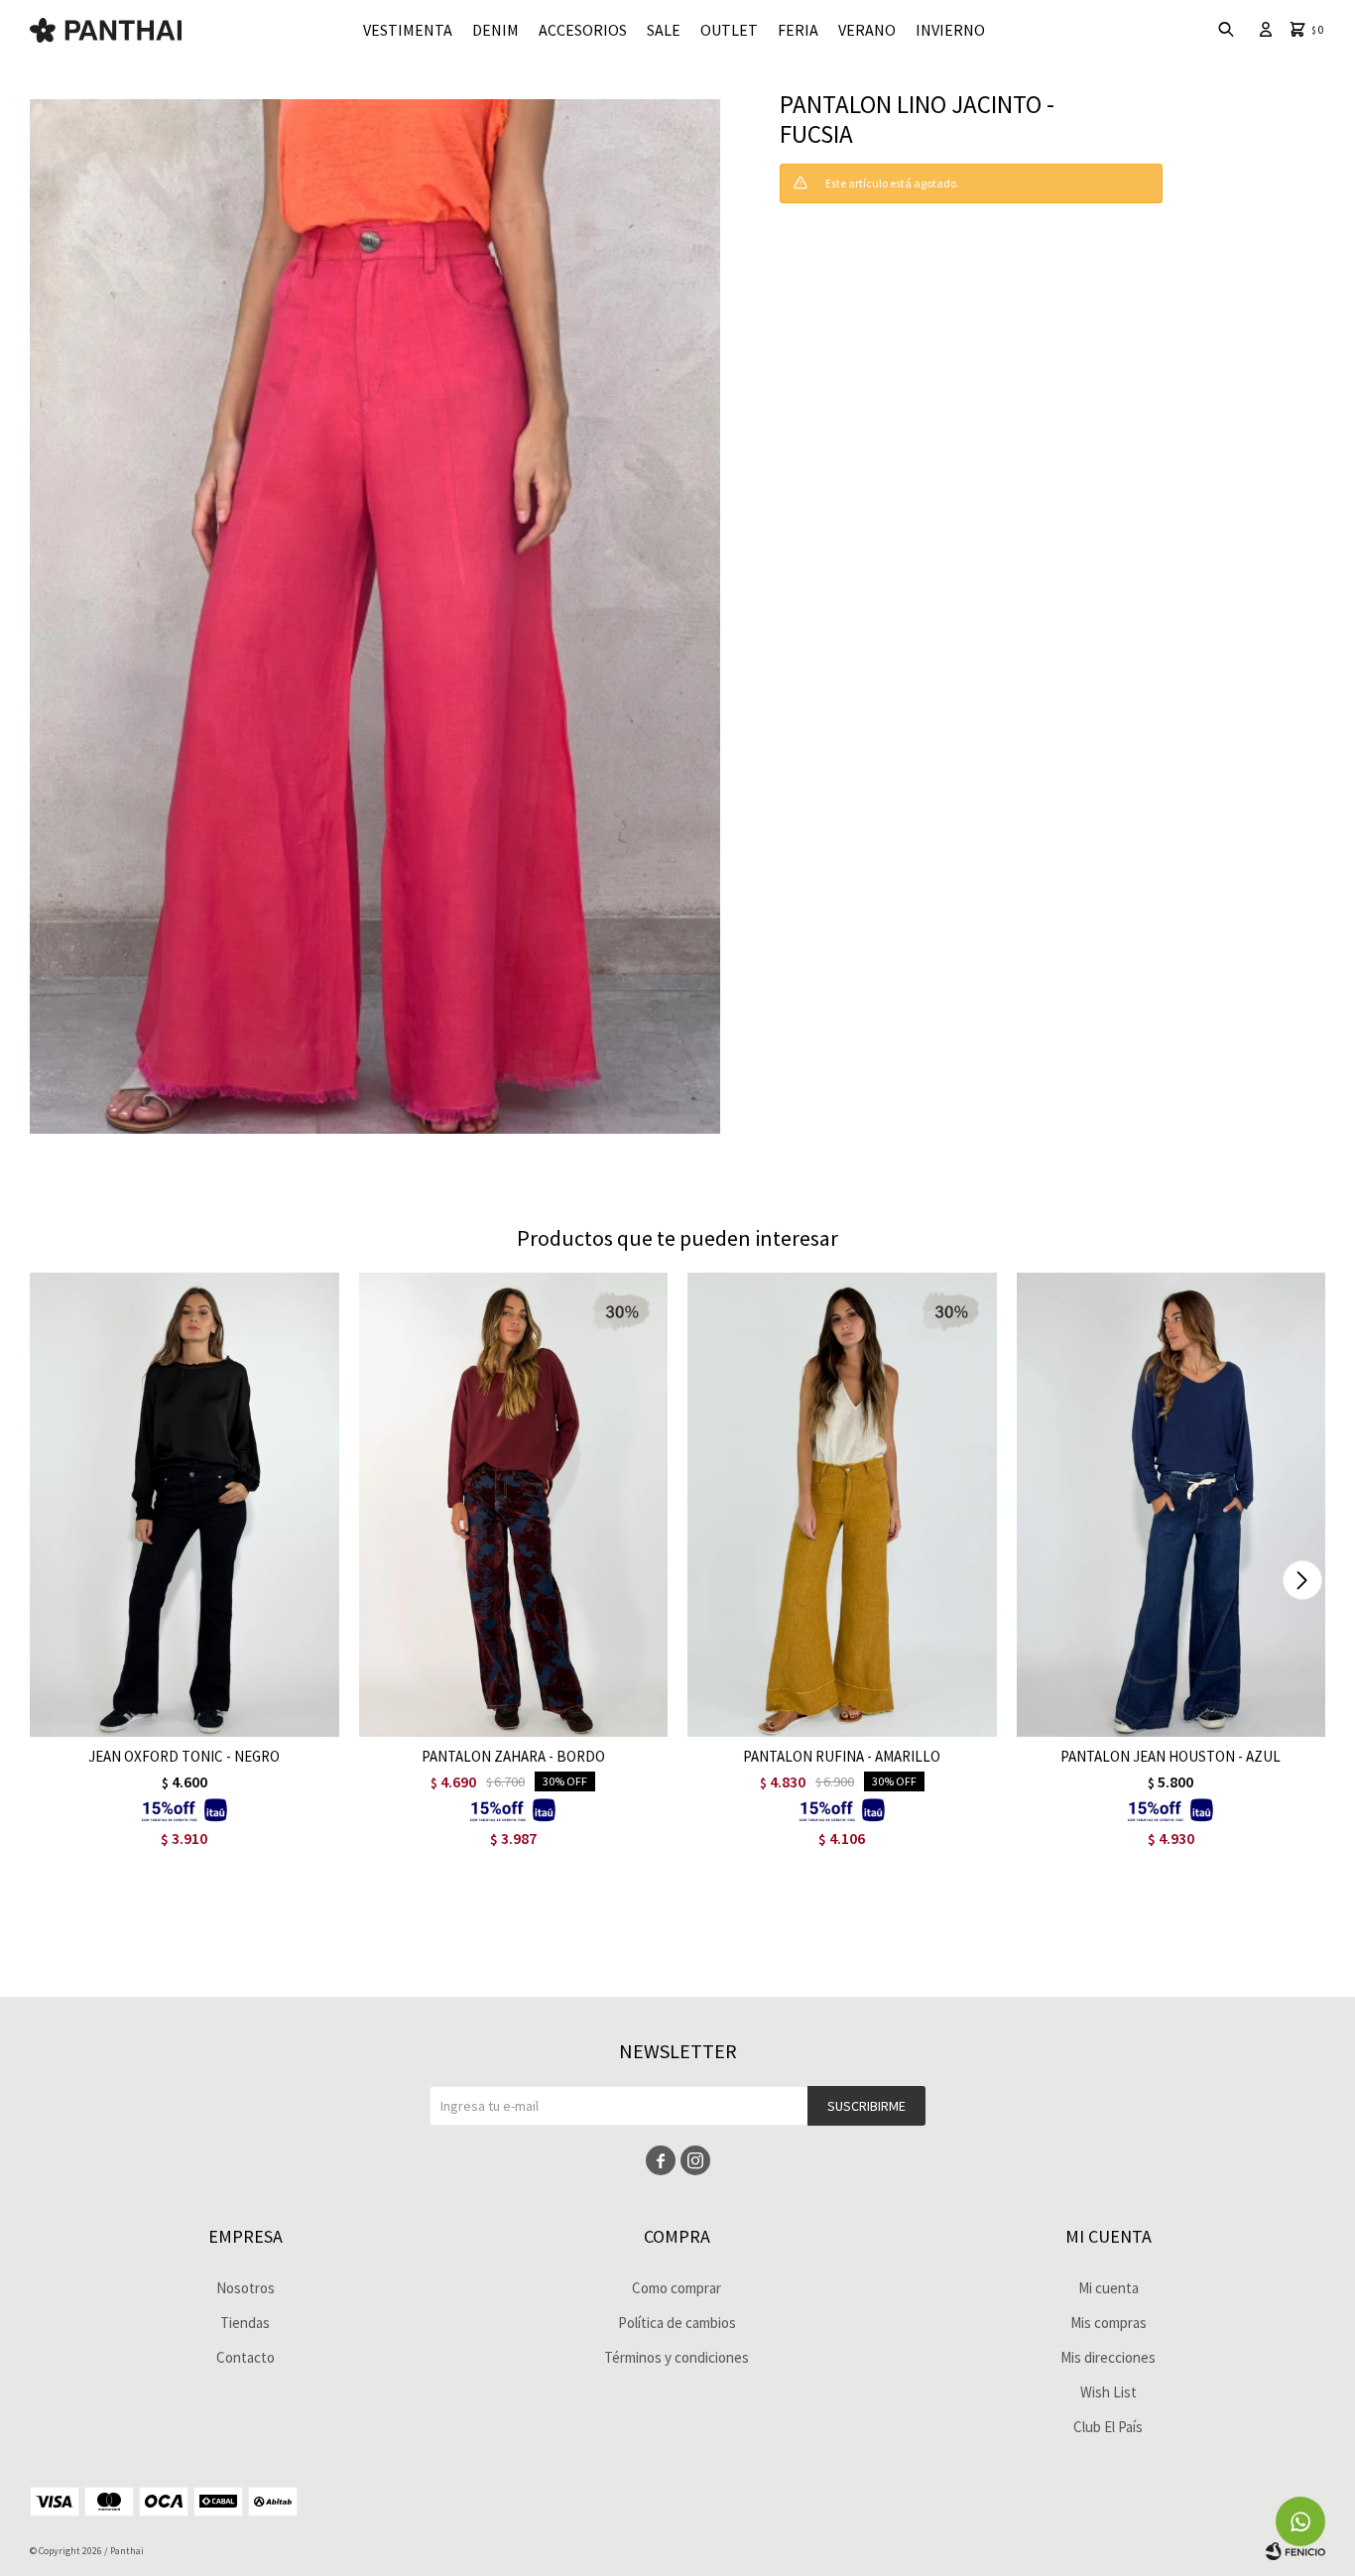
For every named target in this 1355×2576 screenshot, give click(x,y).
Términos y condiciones (677, 2357)
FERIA (798, 30)
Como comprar (677, 2288)
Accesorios (583, 30)
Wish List (1109, 2392)
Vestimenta (408, 30)
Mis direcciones (1108, 2357)
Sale (664, 30)
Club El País (1108, 2427)
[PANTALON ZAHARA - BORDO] (514, 1504)
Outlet (729, 30)
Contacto (246, 2357)
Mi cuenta (1109, 2288)
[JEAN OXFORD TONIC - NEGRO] (185, 1504)
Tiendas (245, 2323)
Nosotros (246, 2288)
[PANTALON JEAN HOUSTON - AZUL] (1171, 1504)
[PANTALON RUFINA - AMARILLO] (842, 1504)
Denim (495, 30)
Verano (867, 30)
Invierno (950, 30)
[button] (1302, 1580)
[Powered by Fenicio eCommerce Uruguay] (1295, 2551)
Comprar (242, 1717)
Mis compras (1109, 2323)
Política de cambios (677, 2323)
